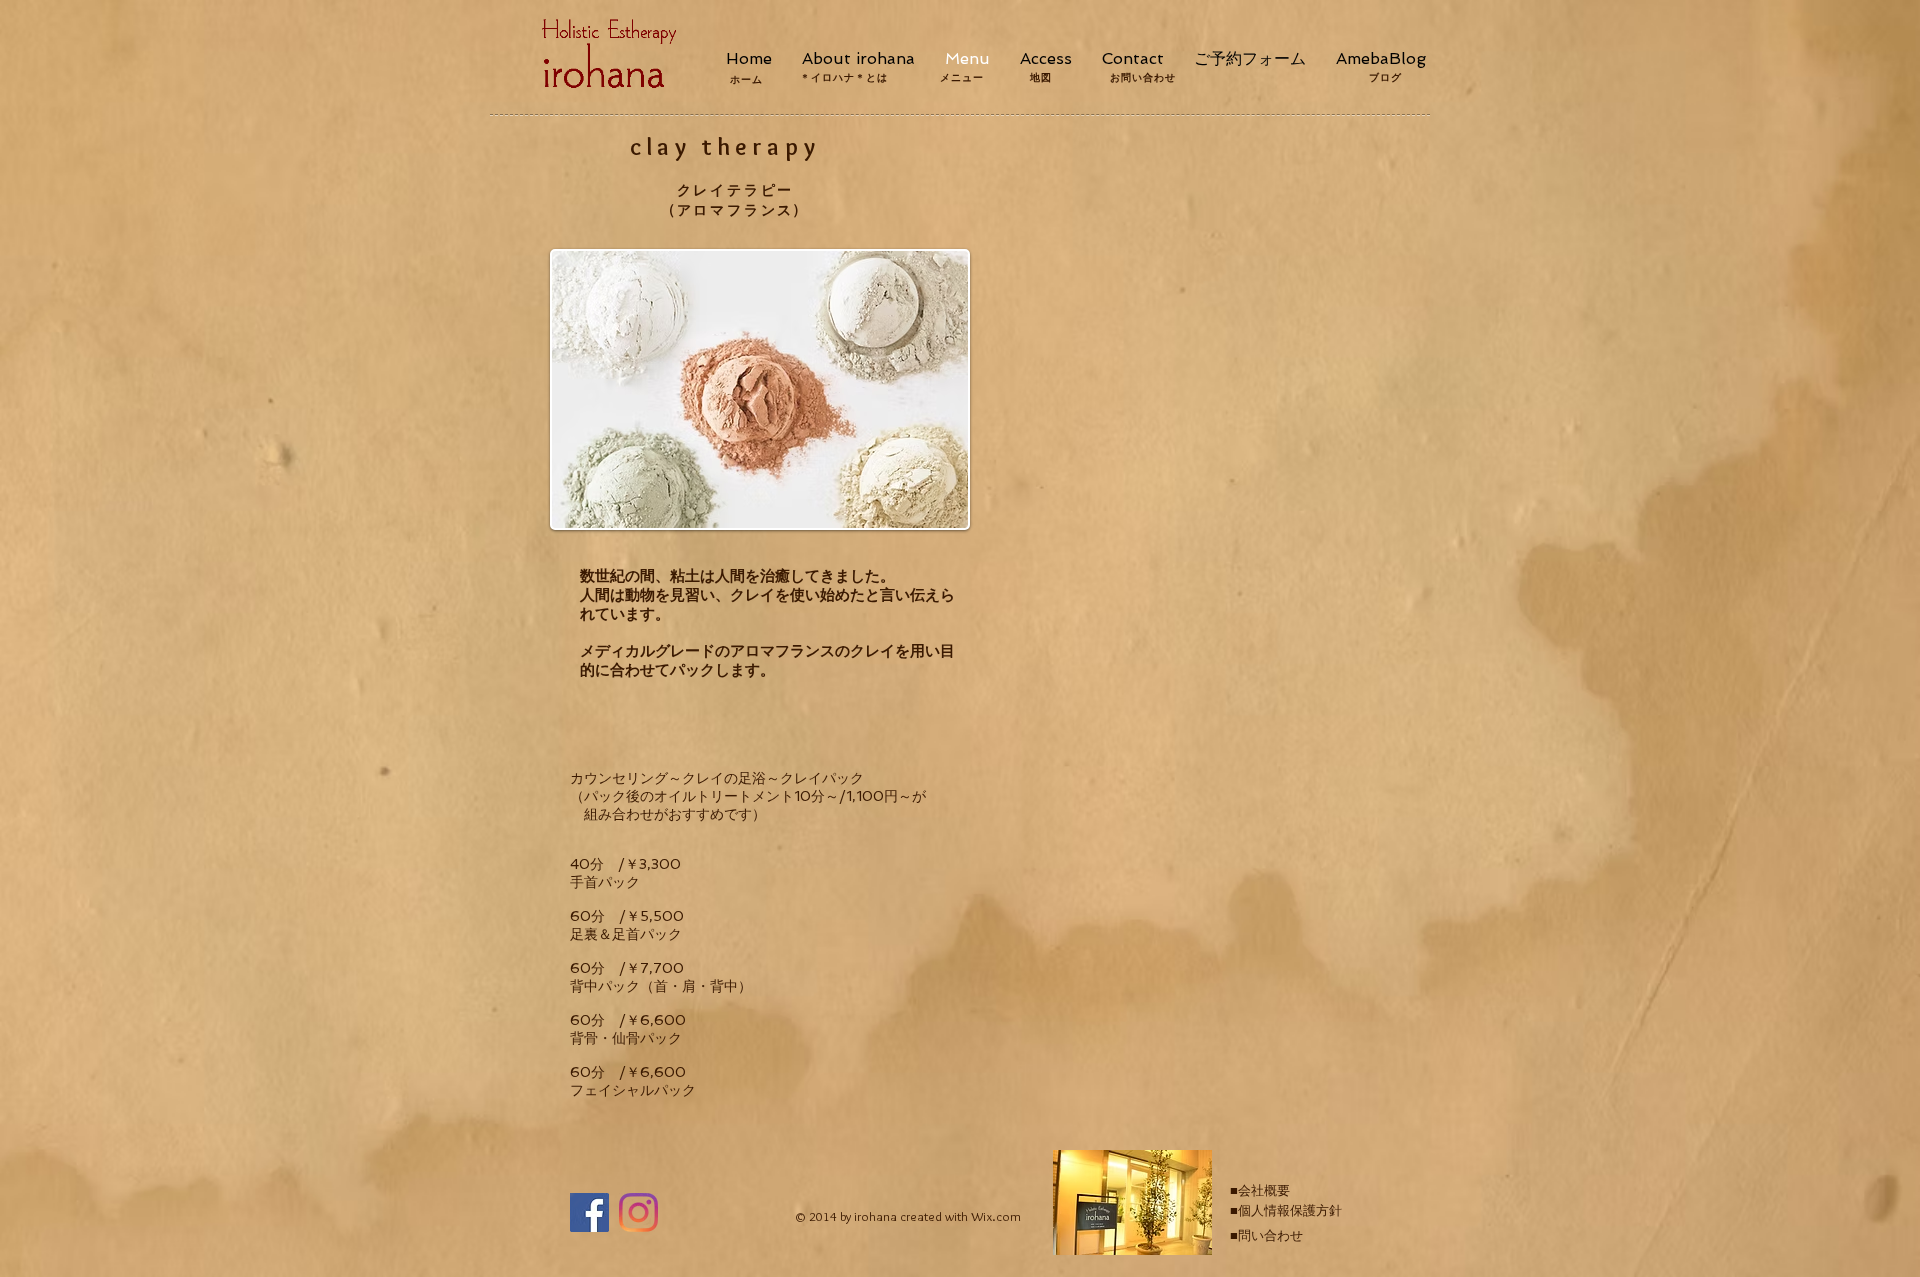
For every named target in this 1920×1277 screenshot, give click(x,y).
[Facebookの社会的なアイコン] (589, 1212)
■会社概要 (1260, 1190)
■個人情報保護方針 (1286, 1210)
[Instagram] (638, 1212)
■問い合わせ (1266, 1235)
